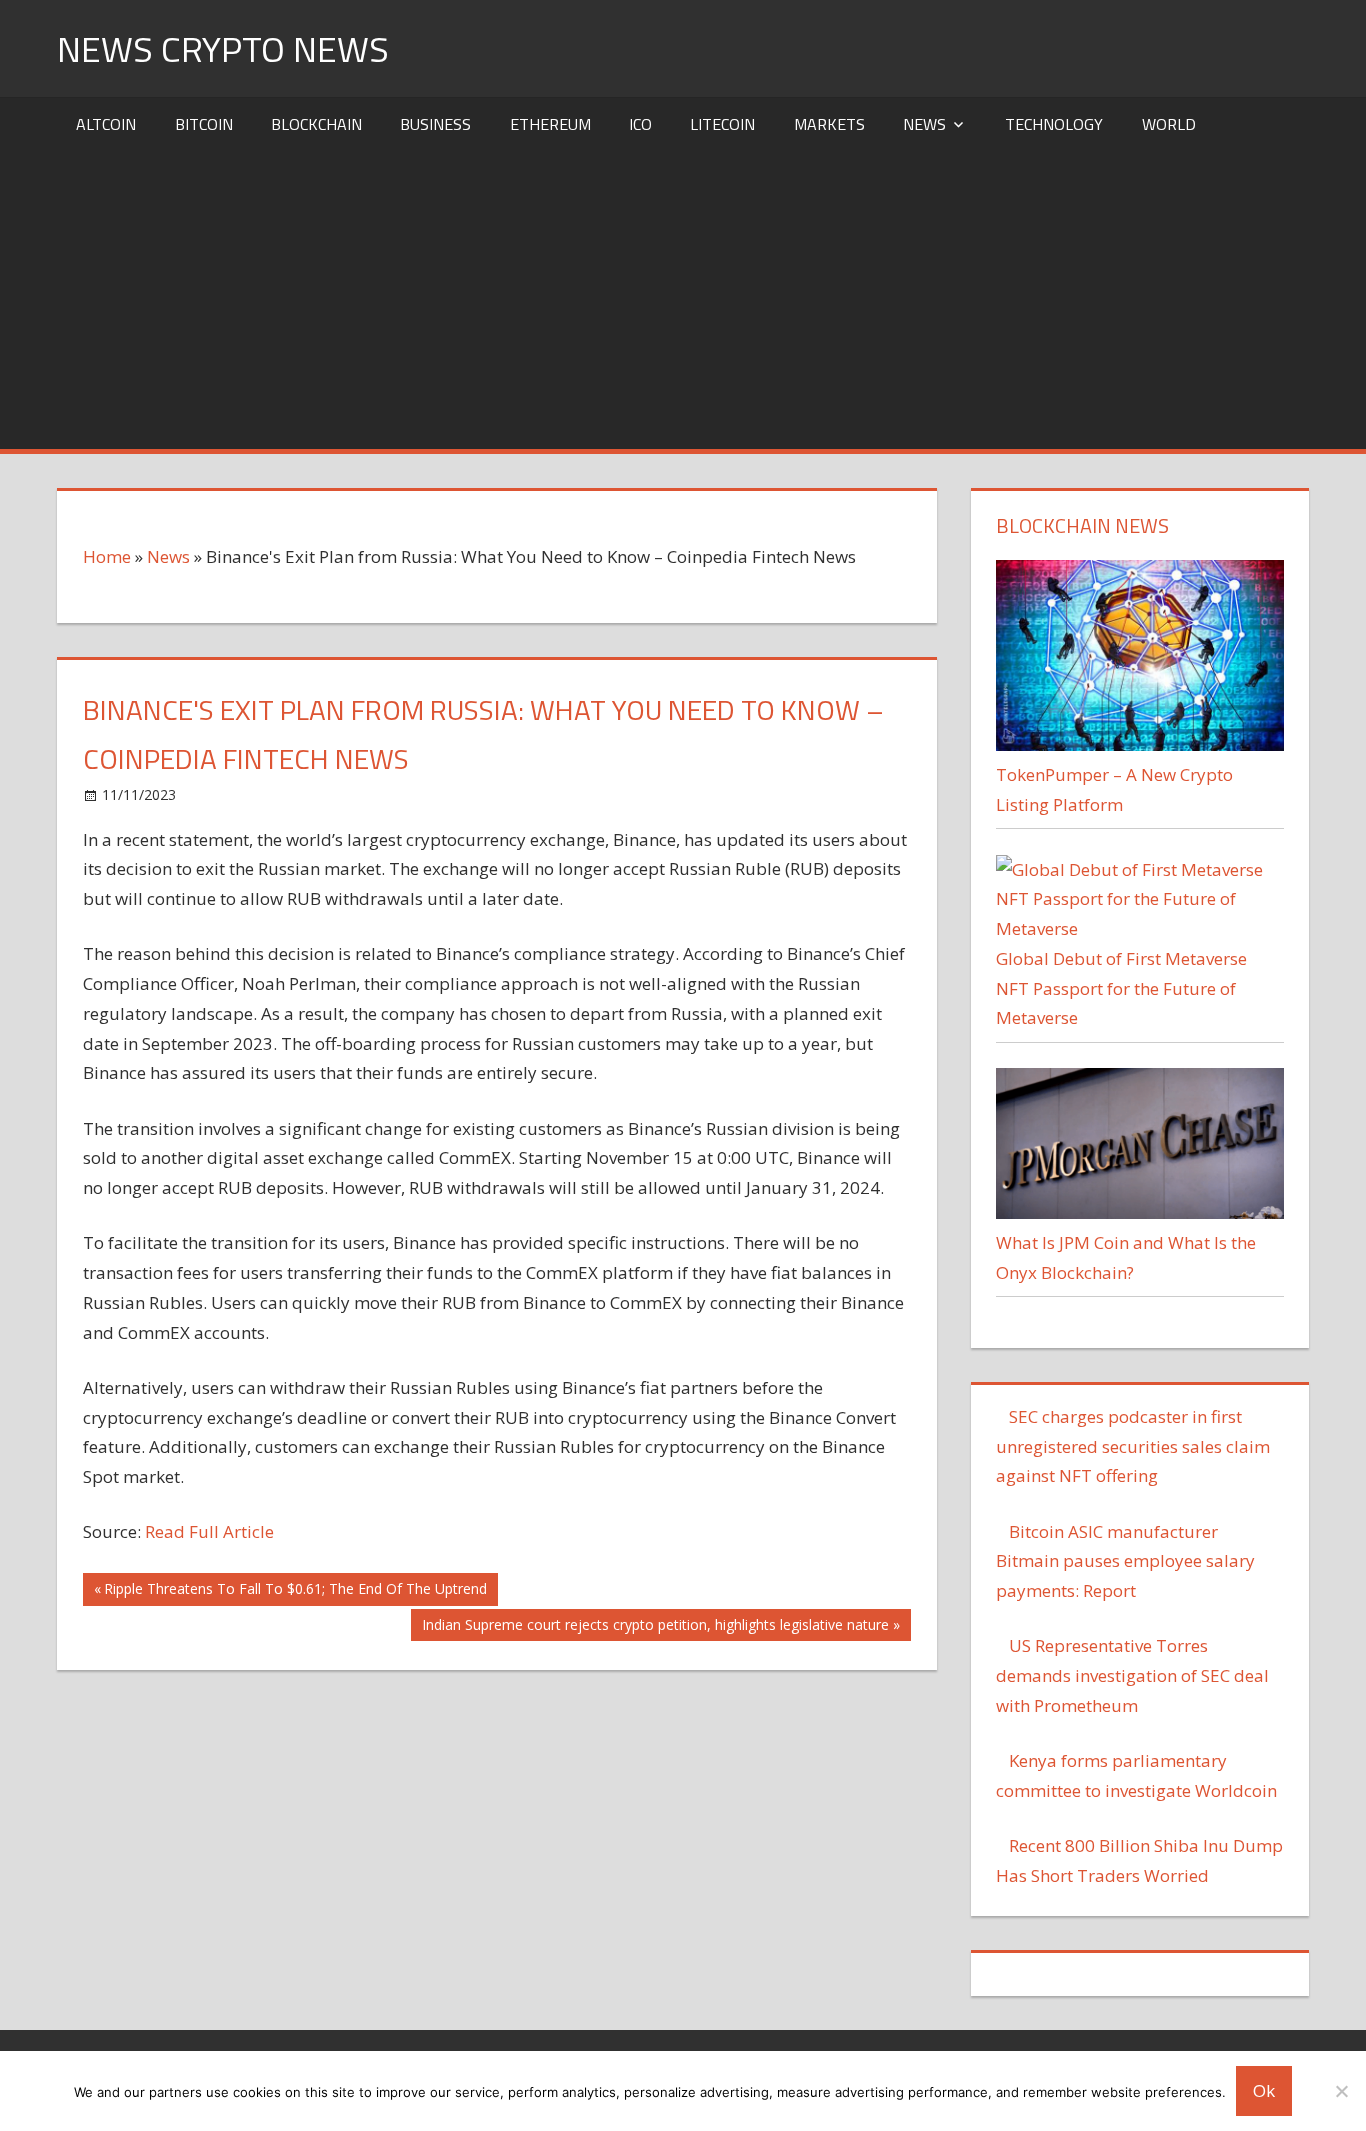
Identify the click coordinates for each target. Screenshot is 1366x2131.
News (924, 124)
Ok (1264, 2090)
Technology (1054, 124)
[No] (1341, 2091)
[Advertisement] (683, 299)
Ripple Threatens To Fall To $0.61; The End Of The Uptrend (295, 1592)
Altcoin (106, 124)
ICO (640, 124)
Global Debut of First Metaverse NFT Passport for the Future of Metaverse (1121, 988)
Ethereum (550, 124)
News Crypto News (223, 48)
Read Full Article (209, 1531)
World (1169, 124)
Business (435, 124)
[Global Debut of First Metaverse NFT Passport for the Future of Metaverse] (1139, 928)
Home (107, 556)
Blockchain (316, 124)
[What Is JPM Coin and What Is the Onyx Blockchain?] (1139, 1212)
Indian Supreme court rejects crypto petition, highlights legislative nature (655, 1628)
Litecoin (722, 124)
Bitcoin (204, 124)
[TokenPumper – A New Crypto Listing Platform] (1139, 744)
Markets (829, 124)
